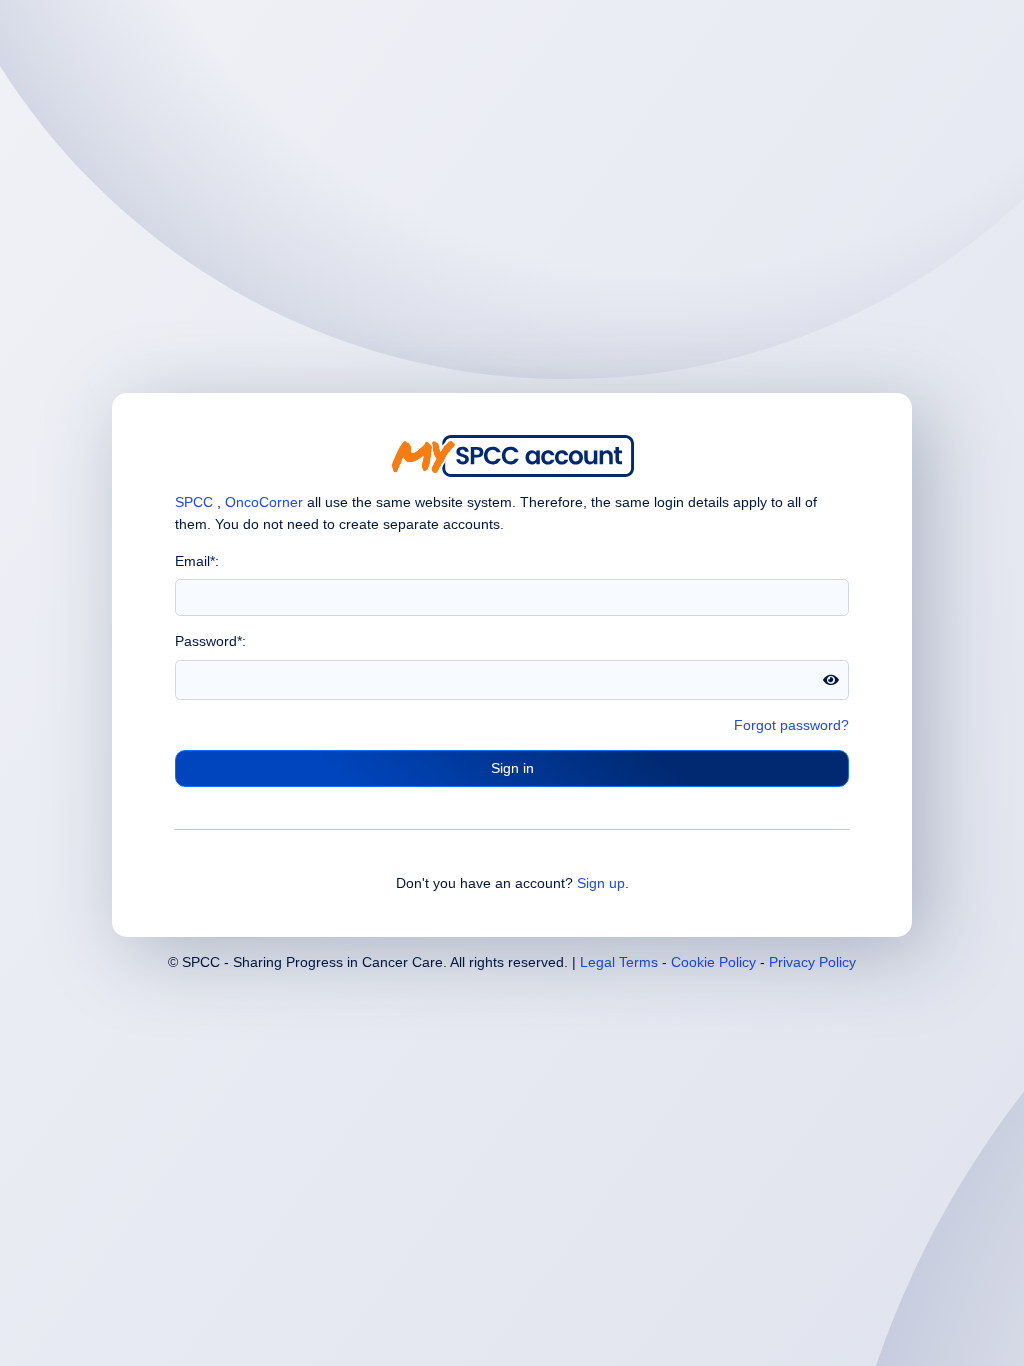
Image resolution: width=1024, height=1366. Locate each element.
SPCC (194, 502)
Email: (197, 561)
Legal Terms (619, 962)
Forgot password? (791, 725)
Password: (210, 641)
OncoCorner (264, 502)
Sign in (512, 768)
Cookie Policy (713, 962)
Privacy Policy (812, 962)
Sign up (601, 883)
